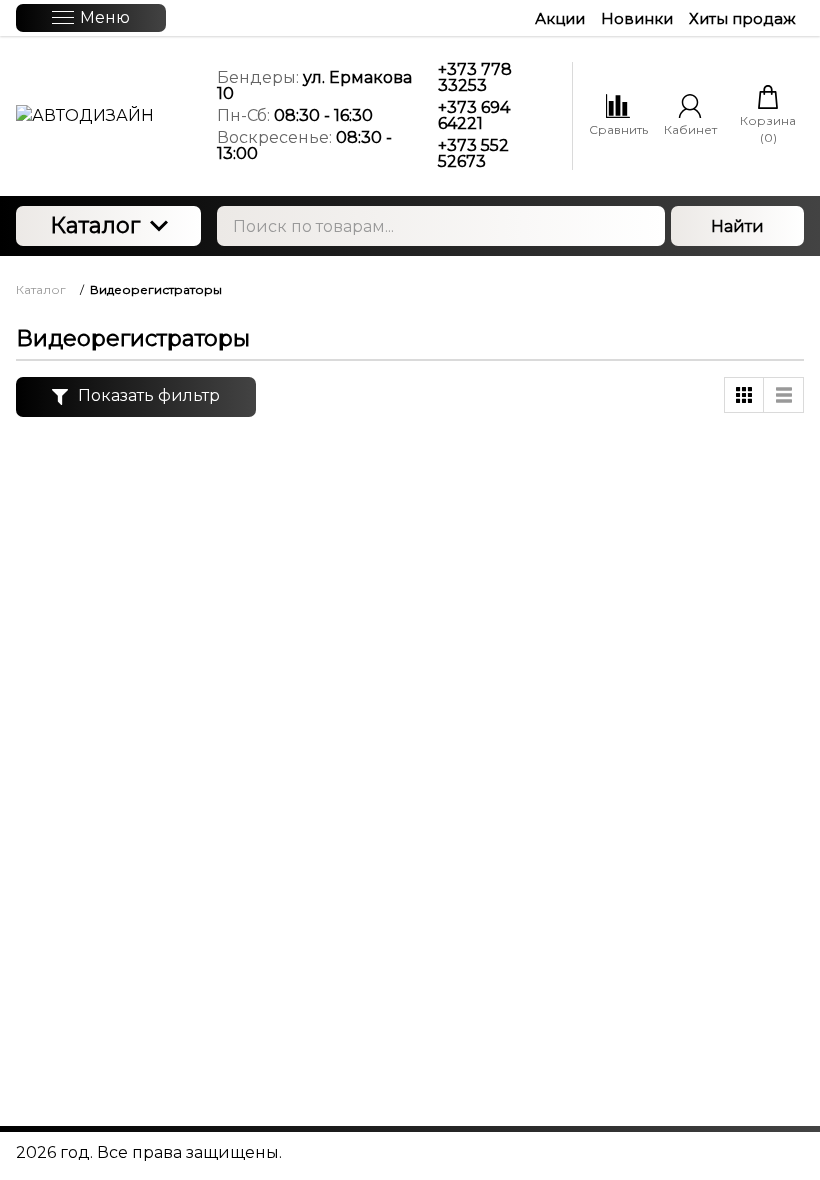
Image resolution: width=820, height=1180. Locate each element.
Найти (737, 226)
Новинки (637, 18)
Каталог (95, 225)
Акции (560, 18)
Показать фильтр (149, 395)
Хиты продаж (742, 18)
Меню (105, 17)
